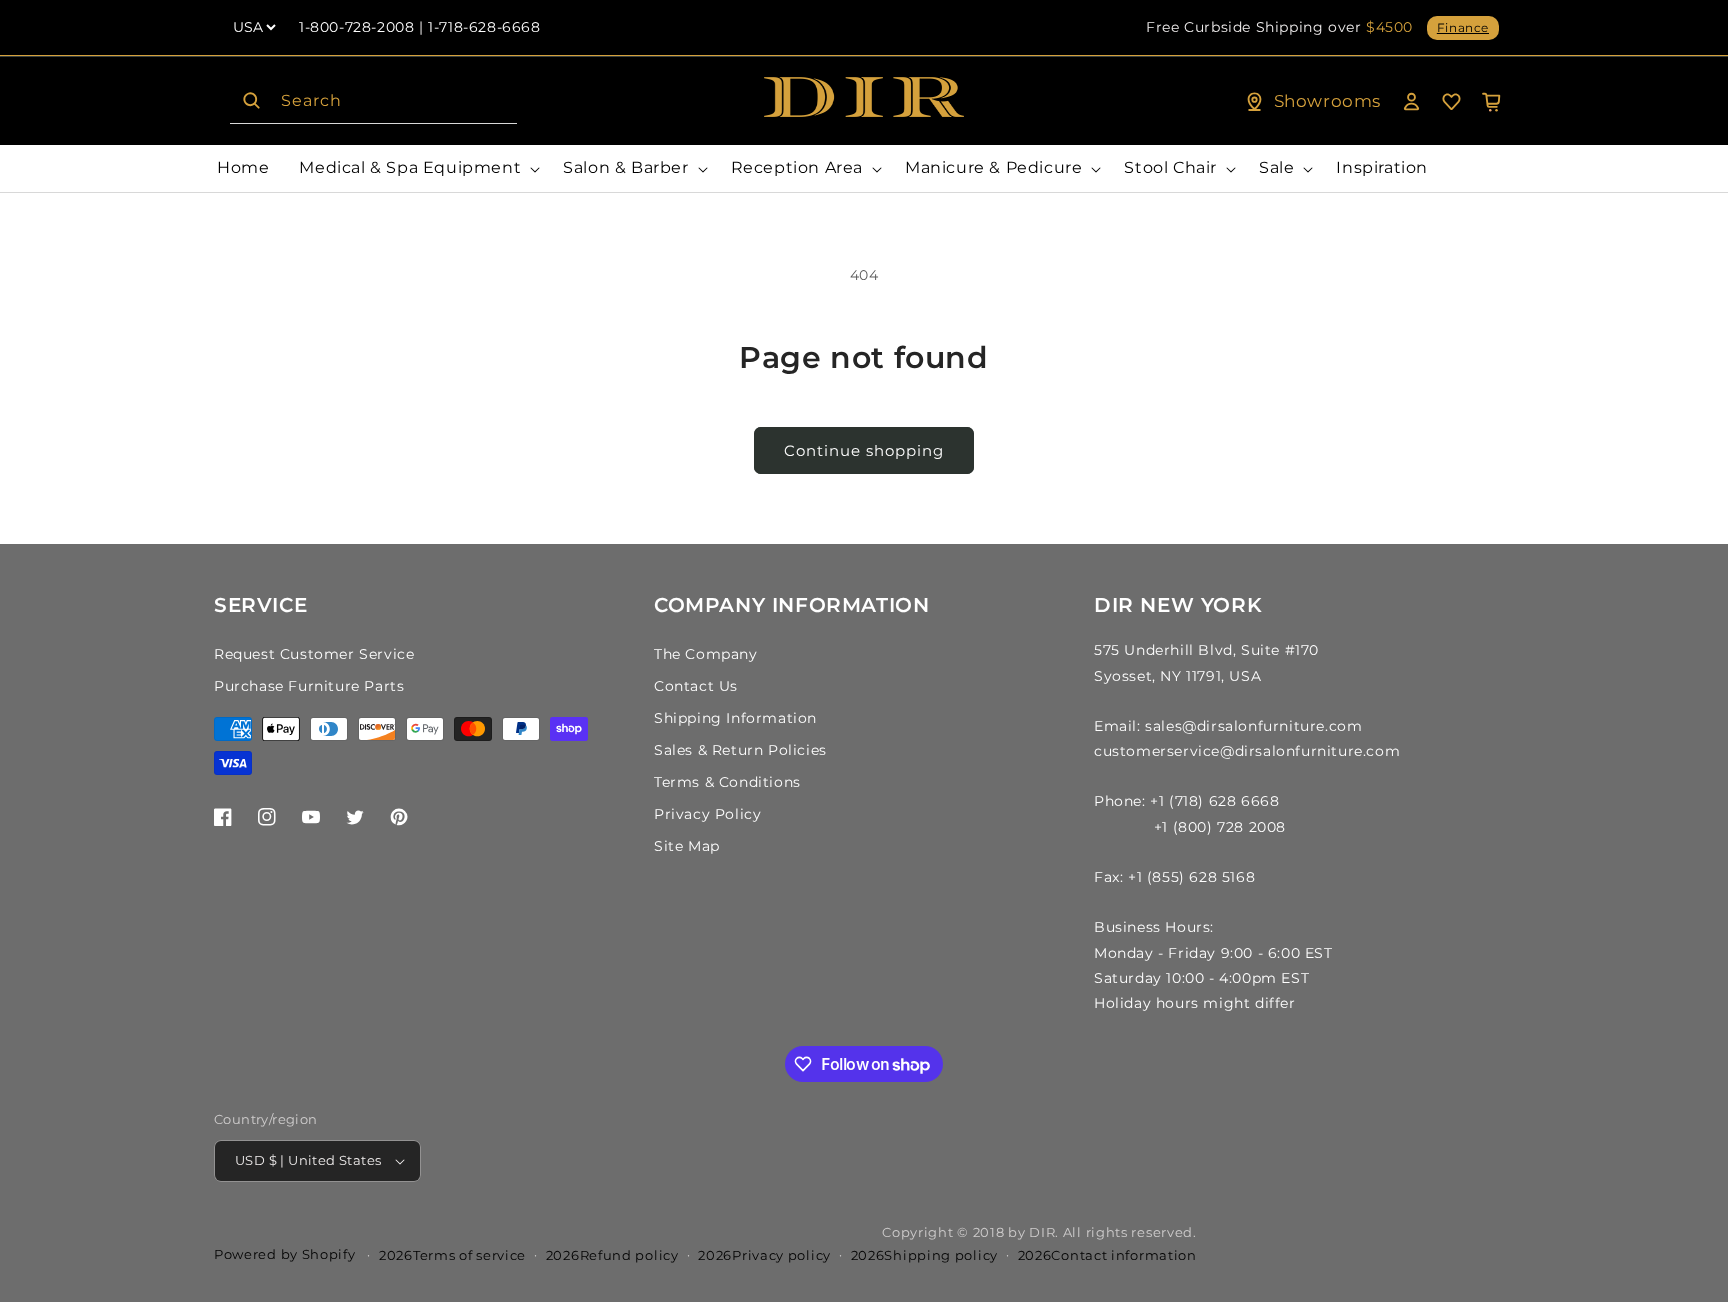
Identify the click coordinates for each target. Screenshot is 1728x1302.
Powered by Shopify (285, 1254)
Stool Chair (1170, 167)
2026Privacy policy (764, 1255)
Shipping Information (735, 718)
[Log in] (1411, 101)
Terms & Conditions (727, 782)
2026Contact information (1107, 1255)
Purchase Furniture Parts (309, 686)
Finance (1463, 27)
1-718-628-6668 (484, 27)
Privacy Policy (707, 814)
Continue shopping (864, 450)
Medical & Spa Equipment (410, 167)
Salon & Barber (625, 167)
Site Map (687, 846)
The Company (706, 654)
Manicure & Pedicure (993, 167)
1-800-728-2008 (356, 27)
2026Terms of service (452, 1255)
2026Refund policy (612, 1255)
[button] (416, 168)
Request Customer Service (314, 654)
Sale (1276, 167)
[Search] (251, 101)
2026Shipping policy (924, 1255)
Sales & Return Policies (740, 750)
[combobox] (373, 101)
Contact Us (696, 686)
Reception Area (797, 167)
